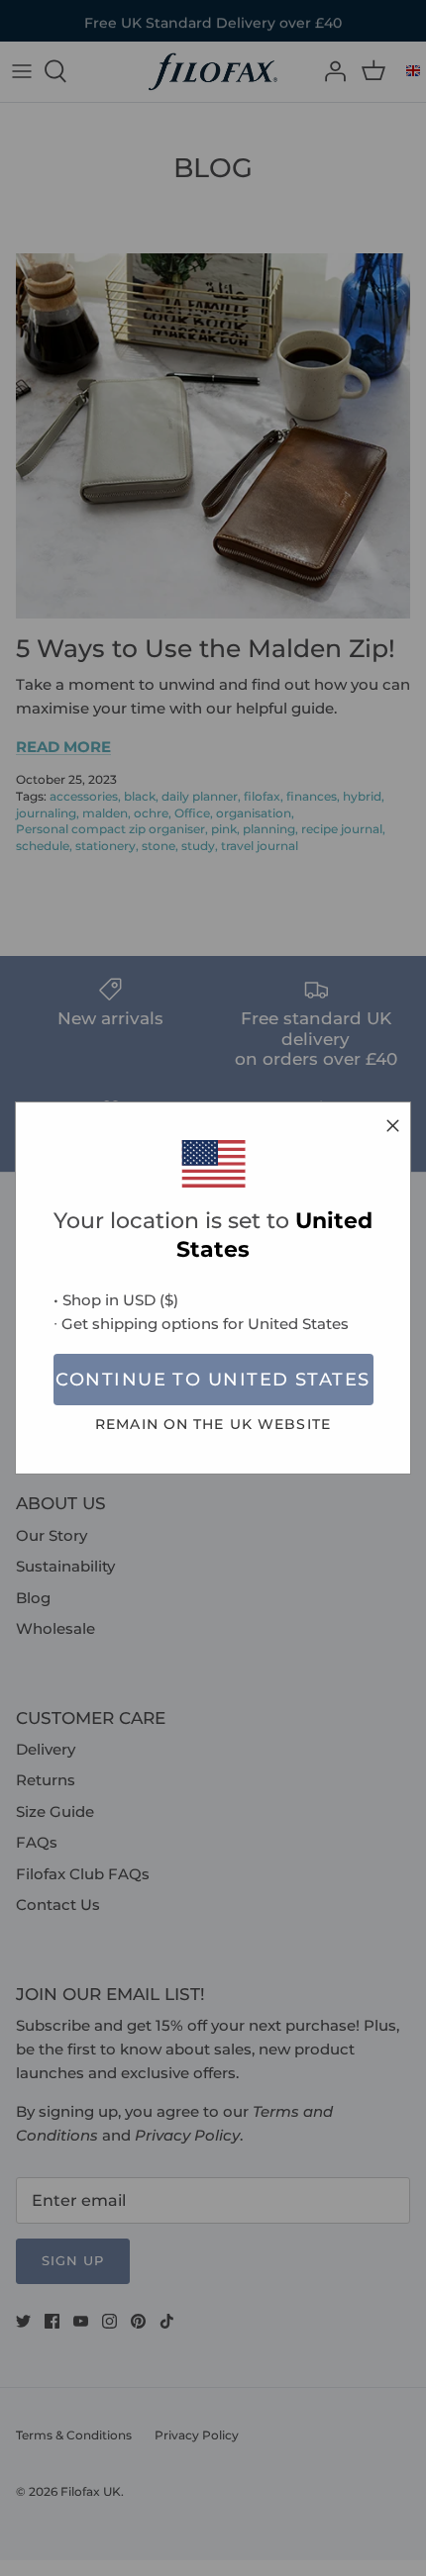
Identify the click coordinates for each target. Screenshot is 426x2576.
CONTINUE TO (213, 1380)
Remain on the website (213, 1424)
